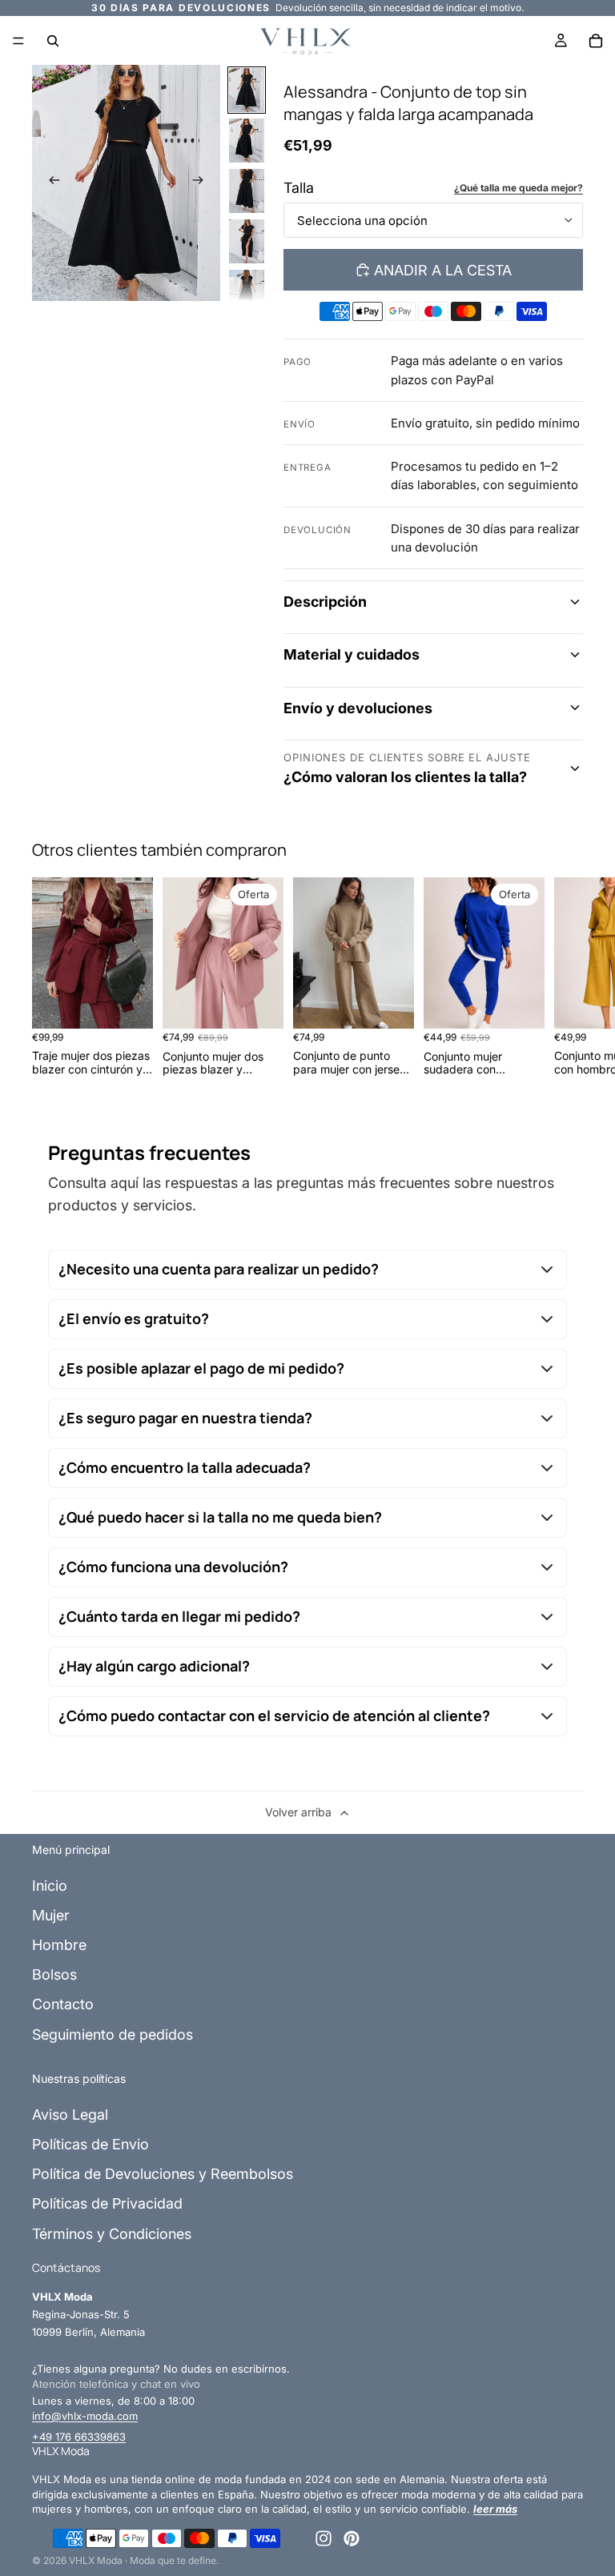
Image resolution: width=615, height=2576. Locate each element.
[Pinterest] (352, 2538)
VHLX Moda (96, 2560)
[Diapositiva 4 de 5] (247, 241)
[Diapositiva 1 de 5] (247, 90)
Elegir (142, 1004)
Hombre (59, 1945)
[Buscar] (53, 41)
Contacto (63, 2004)
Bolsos (54, 1974)
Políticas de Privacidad (107, 2203)
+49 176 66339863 (79, 2437)
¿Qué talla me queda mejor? (519, 188)
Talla (299, 188)
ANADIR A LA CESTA (443, 270)
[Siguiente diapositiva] (203, 183)
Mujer (51, 1915)
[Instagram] (324, 2538)
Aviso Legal (70, 2115)
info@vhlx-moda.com (85, 2416)
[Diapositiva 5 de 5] (247, 292)
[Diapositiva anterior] (50, 183)
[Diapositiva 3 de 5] (247, 191)
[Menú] (18, 41)
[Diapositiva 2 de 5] (247, 140)
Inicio (50, 1886)
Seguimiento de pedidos (113, 2034)
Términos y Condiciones (112, 2234)
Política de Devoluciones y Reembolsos (163, 2174)
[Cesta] (596, 41)
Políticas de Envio (90, 2144)
